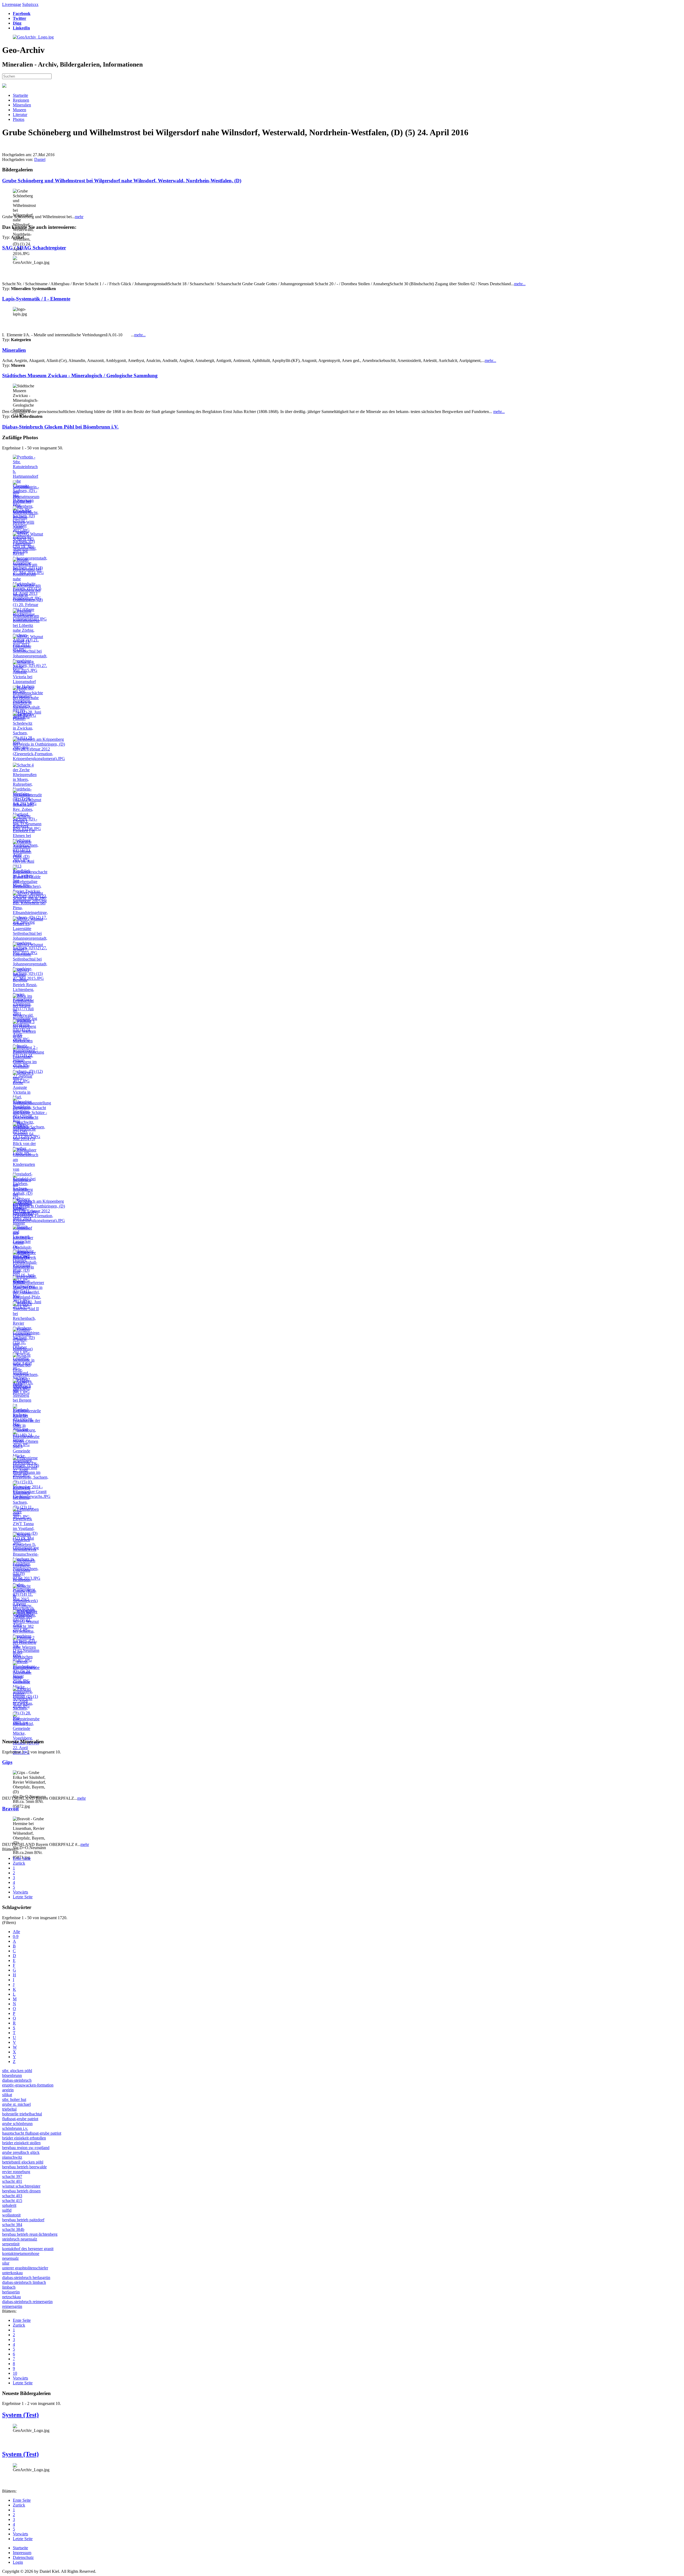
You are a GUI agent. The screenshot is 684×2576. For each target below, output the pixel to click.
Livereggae (12, 4)
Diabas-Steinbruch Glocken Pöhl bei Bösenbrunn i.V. (60, 427)
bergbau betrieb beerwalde (24, 2167)
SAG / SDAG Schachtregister (34, 248)
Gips (7, 1762)
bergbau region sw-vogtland (26, 2148)
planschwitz (12, 2157)
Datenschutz (23, 2557)
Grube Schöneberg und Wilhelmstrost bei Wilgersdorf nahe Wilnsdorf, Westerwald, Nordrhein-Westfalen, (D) (122, 181)
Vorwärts (20, 1892)
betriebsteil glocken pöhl (23, 2162)
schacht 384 (12, 2225)
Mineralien (22, 105)
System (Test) (20, 2415)
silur (6, 2263)
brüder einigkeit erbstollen (24, 2138)
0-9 (16, 1936)
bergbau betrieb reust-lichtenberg (30, 2234)
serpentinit (11, 2244)
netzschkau (11, 2297)
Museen (20, 110)
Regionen (21, 100)
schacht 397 (12, 2176)
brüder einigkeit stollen (21, 2143)
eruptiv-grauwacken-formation (28, 2085)
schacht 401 (12, 2181)
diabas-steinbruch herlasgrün (26, 2278)
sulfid (7, 2210)
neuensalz (10, 2258)
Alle (16, 1932)
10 (15, 2373)
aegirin (8, 2090)
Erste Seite (22, 1858)
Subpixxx (30, 4)
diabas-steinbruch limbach (24, 2282)
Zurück (19, 1863)
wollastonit (11, 2215)
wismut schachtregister (21, 2186)
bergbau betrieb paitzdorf (23, 2220)
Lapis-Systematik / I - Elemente (36, 299)
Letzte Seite (23, 1897)
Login (18, 2562)
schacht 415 (12, 2201)
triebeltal (9, 2109)
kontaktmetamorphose (21, 2253)
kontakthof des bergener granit (28, 2249)
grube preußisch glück (21, 2152)
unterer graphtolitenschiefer (25, 2268)
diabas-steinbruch (17, 2080)
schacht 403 (12, 2196)
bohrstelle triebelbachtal (22, 2114)
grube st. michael (16, 2104)
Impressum (22, 2553)
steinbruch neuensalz (20, 2239)
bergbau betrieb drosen (21, 2191)
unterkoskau (12, 2273)
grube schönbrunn (17, 2124)
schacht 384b (13, 2229)
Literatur (20, 115)
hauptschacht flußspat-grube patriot (32, 2133)
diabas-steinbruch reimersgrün (27, 2302)
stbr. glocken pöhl (17, 2071)
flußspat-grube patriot (20, 2119)
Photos (19, 119)
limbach (9, 2287)
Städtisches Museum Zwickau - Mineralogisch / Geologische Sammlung (80, 375)
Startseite (20, 95)
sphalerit (9, 2205)
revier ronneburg (16, 2172)
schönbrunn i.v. (15, 2128)
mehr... (520, 284)
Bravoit (10, 1809)
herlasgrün (11, 2292)
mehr (79, 217)
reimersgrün (12, 2306)
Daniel (40, 159)
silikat (7, 2095)
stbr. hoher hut (14, 2099)
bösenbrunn (12, 2075)
